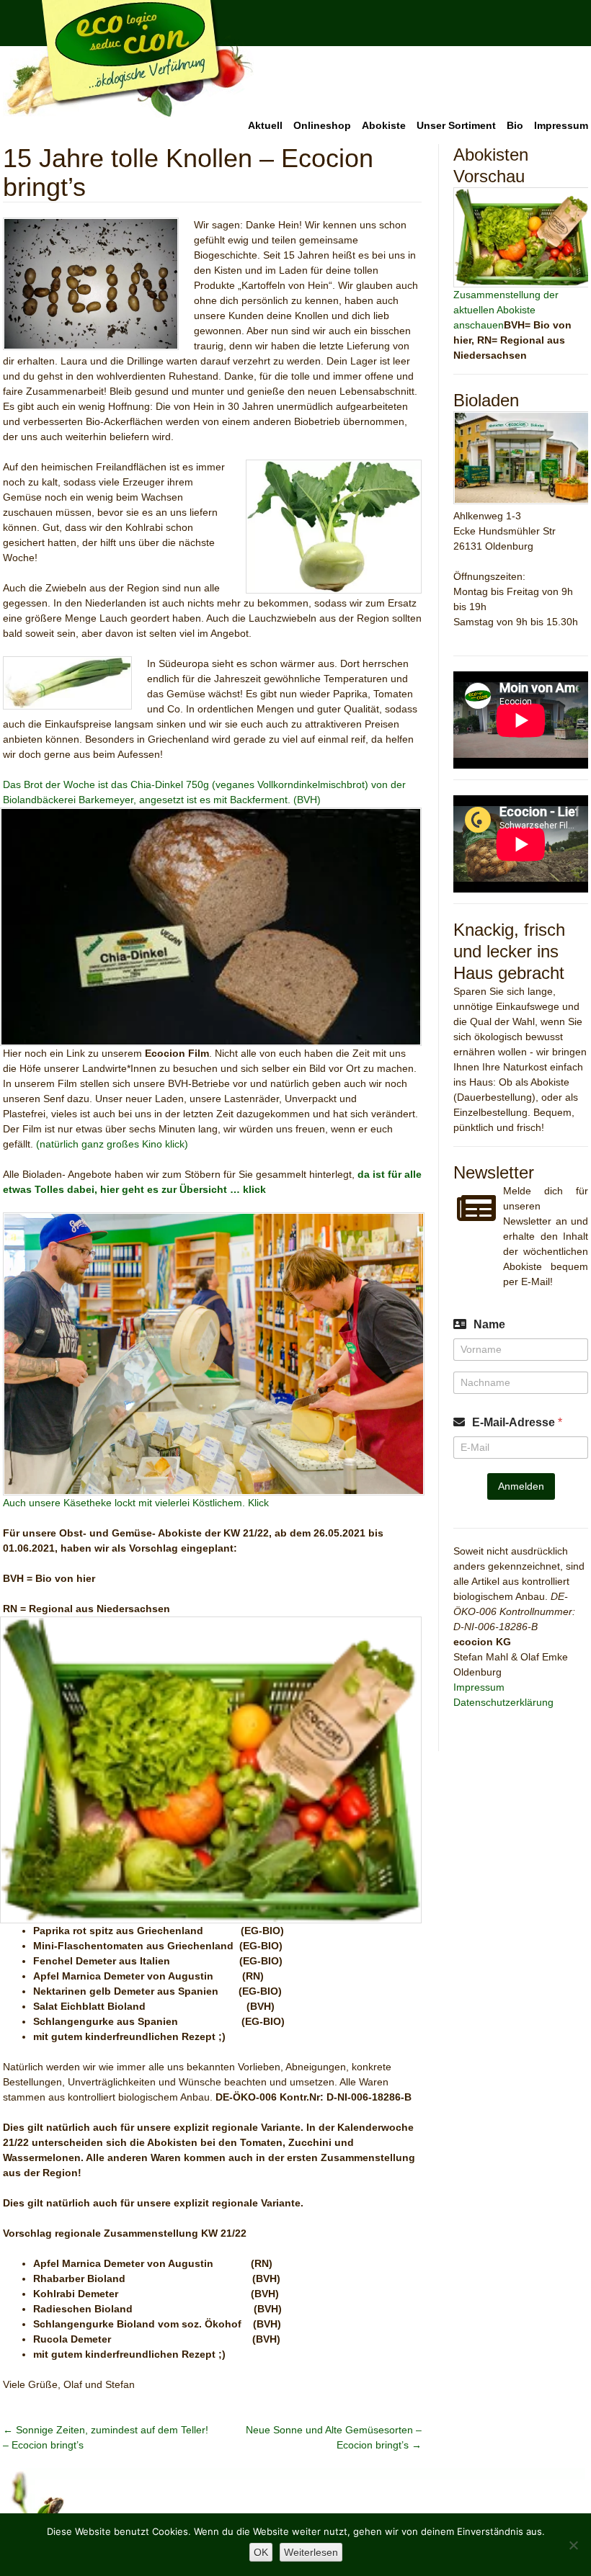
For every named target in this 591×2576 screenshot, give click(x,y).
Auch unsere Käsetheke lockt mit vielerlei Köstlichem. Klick (136, 1503)
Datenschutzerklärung (503, 1702)
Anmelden (521, 1486)
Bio (515, 125)
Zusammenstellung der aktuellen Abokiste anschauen (506, 310)
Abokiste (384, 125)
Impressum (561, 125)
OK (261, 2552)
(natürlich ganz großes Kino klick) (112, 1144)
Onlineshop (322, 125)
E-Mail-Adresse (517, 1422)
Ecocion (128, 59)
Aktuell (265, 125)
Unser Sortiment (456, 125)
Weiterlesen (311, 2552)
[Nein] (573, 2545)
